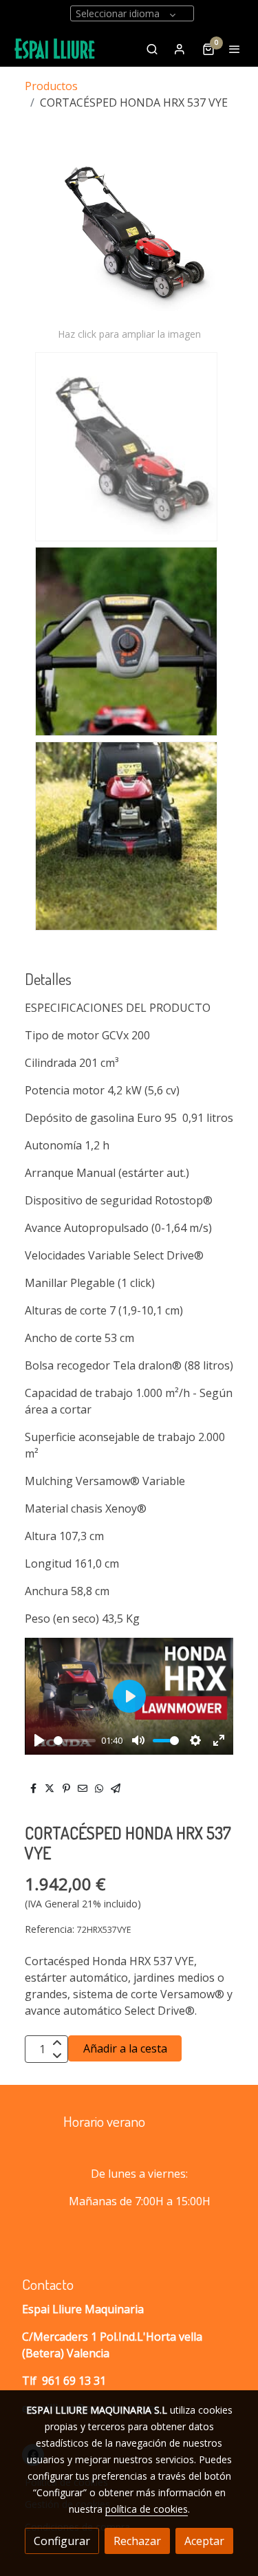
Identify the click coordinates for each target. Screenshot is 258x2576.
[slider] (75, 1741)
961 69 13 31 (74, 2381)
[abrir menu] (235, 49)
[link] (55, 49)
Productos (51, 86)
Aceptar (204, 2541)
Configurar (62, 2541)
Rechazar (137, 2541)
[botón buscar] (152, 49)
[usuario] (180, 49)
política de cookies (147, 2509)
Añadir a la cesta (125, 2048)
